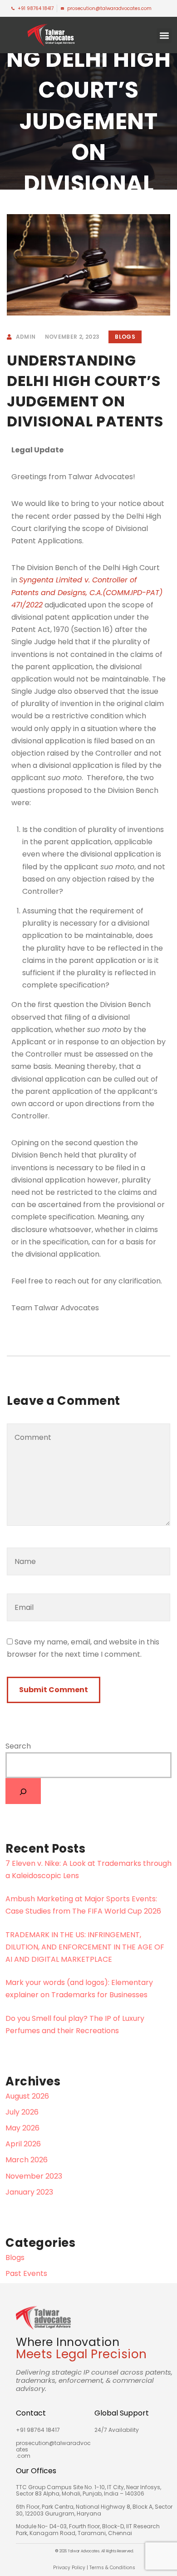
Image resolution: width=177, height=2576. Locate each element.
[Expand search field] (23, 1791)
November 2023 (34, 2176)
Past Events (26, 2273)
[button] (164, 36)
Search (18, 1746)
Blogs (125, 337)
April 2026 (23, 2144)
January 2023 (29, 2192)
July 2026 (22, 2112)
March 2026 (27, 2160)
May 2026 (22, 2128)
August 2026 (27, 2096)
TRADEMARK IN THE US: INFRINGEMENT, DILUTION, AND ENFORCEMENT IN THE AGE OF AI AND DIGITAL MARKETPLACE (85, 1947)
